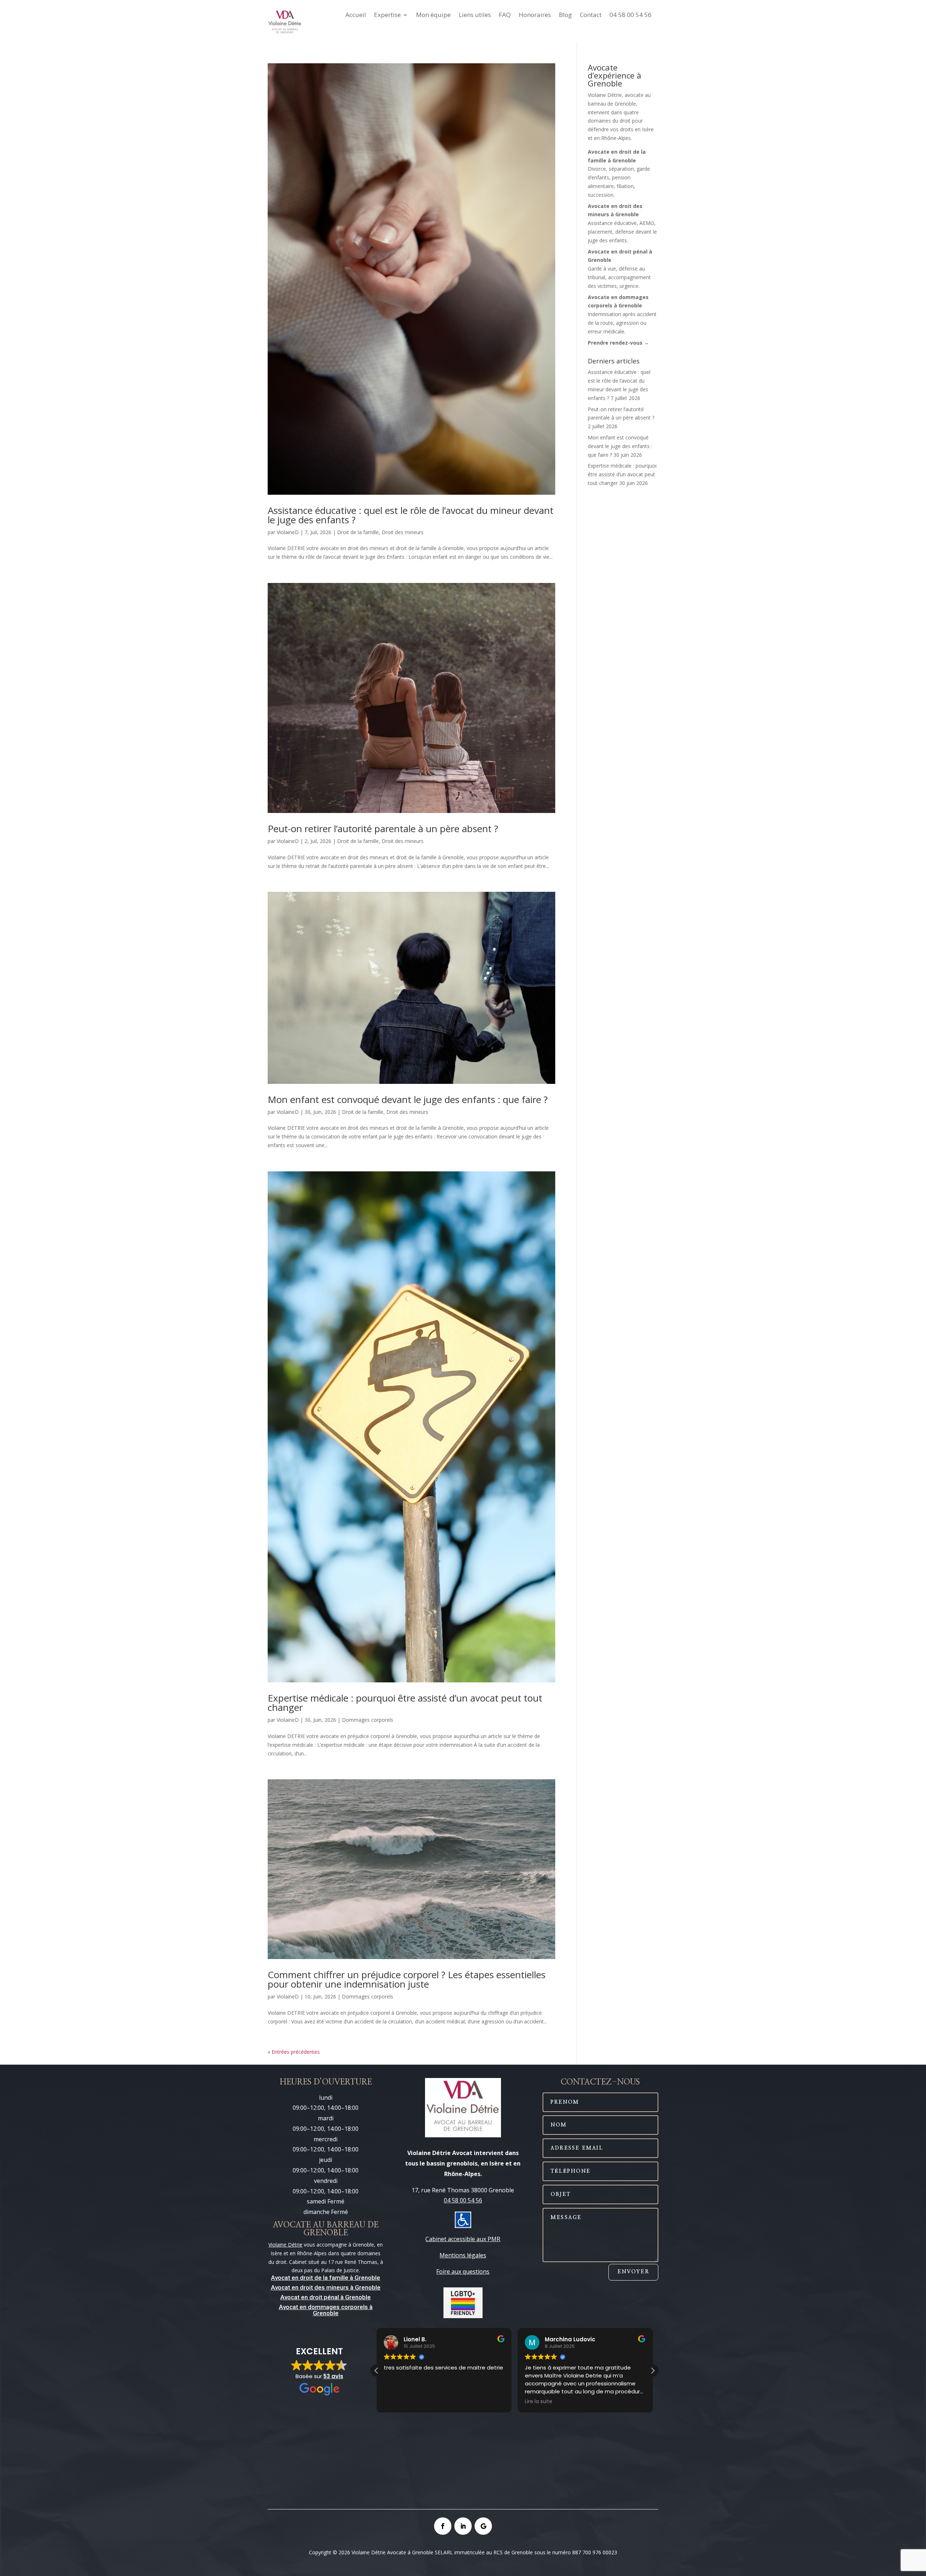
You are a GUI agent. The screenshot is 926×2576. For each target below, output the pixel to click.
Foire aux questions (463, 2271)
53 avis (333, 2376)
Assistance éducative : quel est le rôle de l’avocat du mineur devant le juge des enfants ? (411, 515)
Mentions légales (463, 2255)
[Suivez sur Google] (483, 2526)
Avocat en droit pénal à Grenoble (326, 2297)
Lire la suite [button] (398, 2402)
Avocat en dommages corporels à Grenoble (326, 2310)
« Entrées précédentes (294, 2052)
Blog (565, 16)
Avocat (281, 2287)
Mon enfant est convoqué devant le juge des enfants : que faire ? (408, 1099)
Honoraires (535, 16)
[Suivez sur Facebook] (443, 2526)
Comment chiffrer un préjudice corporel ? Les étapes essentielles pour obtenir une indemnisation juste (407, 1979)
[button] (653, 2371)
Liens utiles (475, 16)
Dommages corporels (368, 1720)
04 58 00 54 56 (630, 16)
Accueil (356, 16)
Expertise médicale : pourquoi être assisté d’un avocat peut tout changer (405, 1703)
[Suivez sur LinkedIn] (463, 2526)
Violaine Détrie (285, 2245)
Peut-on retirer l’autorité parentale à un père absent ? (383, 829)
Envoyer (633, 2272)
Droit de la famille (358, 532)
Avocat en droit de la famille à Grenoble (326, 2278)
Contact (591, 16)
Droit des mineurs (403, 532)
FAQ (505, 16)
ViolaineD (288, 532)
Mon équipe (433, 16)
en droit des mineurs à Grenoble (335, 2287)
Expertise (387, 16)
